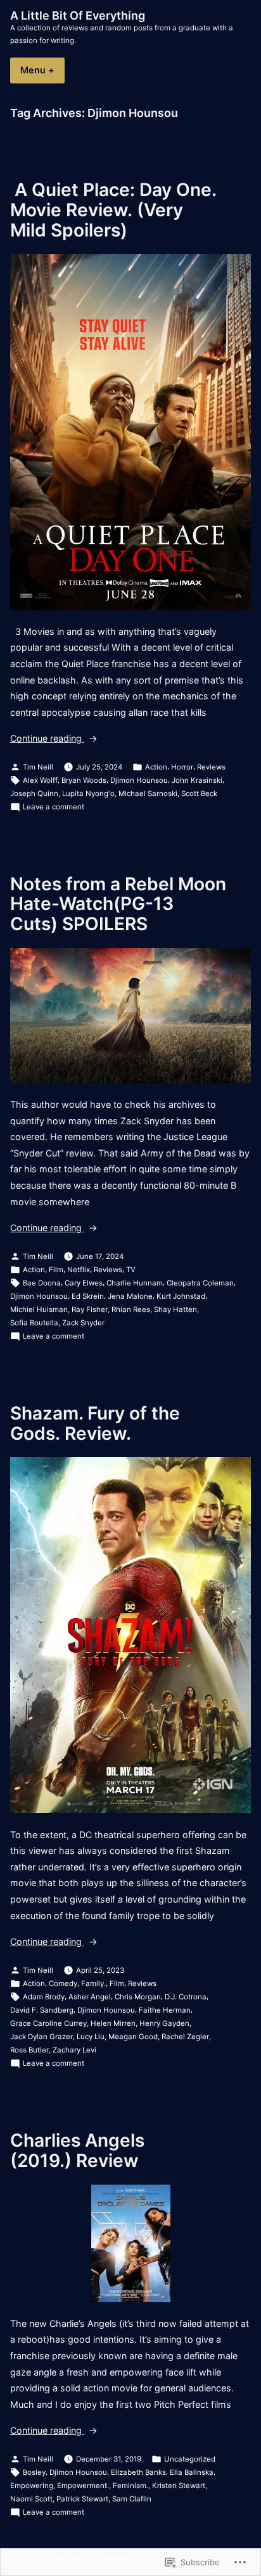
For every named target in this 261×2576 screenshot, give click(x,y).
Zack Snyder (83, 1323)
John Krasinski (197, 780)
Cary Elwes (84, 1283)
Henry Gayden (164, 2023)
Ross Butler (29, 2050)
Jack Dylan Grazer (41, 2037)
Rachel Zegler (185, 2037)
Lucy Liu (91, 2037)
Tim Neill (38, 767)
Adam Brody (44, 1997)
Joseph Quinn (34, 794)
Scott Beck (199, 794)
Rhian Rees (131, 1309)
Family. (93, 1984)
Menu (42, 70)
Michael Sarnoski (148, 794)
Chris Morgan (138, 1997)
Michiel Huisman (39, 1309)
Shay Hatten (175, 1309)
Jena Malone (130, 1296)
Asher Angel (90, 1997)
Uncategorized (190, 2459)
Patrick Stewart (82, 2499)
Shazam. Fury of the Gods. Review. (95, 1423)
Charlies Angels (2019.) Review (77, 2150)
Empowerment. (83, 2486)
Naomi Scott (31, 2499)
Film (56, 1270)
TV (131, 1270)
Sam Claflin (132, 2499)
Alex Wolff (40, 780)
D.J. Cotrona (186, 1997)
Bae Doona (42, 1283)
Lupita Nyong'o (88, 794)
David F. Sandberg (42, 2010)
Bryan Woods (84, 780)
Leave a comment (54, 807)
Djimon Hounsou (139, 780)
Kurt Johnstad (181, 1296)
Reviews (211, 767)
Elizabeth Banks (138, 2472)
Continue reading (47, 739)
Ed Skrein (88, 1296)
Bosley (34, 2472)
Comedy (63, 1984)
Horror (182, 767)
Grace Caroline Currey (48, 2023)
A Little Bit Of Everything (78, 15)
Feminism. (130, 2486)
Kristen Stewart (179, 2486)
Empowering (32, 2486)
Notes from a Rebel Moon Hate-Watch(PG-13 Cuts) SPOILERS (118, 904)
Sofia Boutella (34, 1323)
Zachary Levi (74, 2050)
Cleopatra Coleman (200, 1283)
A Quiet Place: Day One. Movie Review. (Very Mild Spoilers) (116, 210)
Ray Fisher (90, 1309)
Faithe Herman (165, 2010)
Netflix (79, 1270)
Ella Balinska (192, 2472)
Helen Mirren (113, 2023)
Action (156, 767)
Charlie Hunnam (135, 1283)
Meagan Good (133, 2037)
